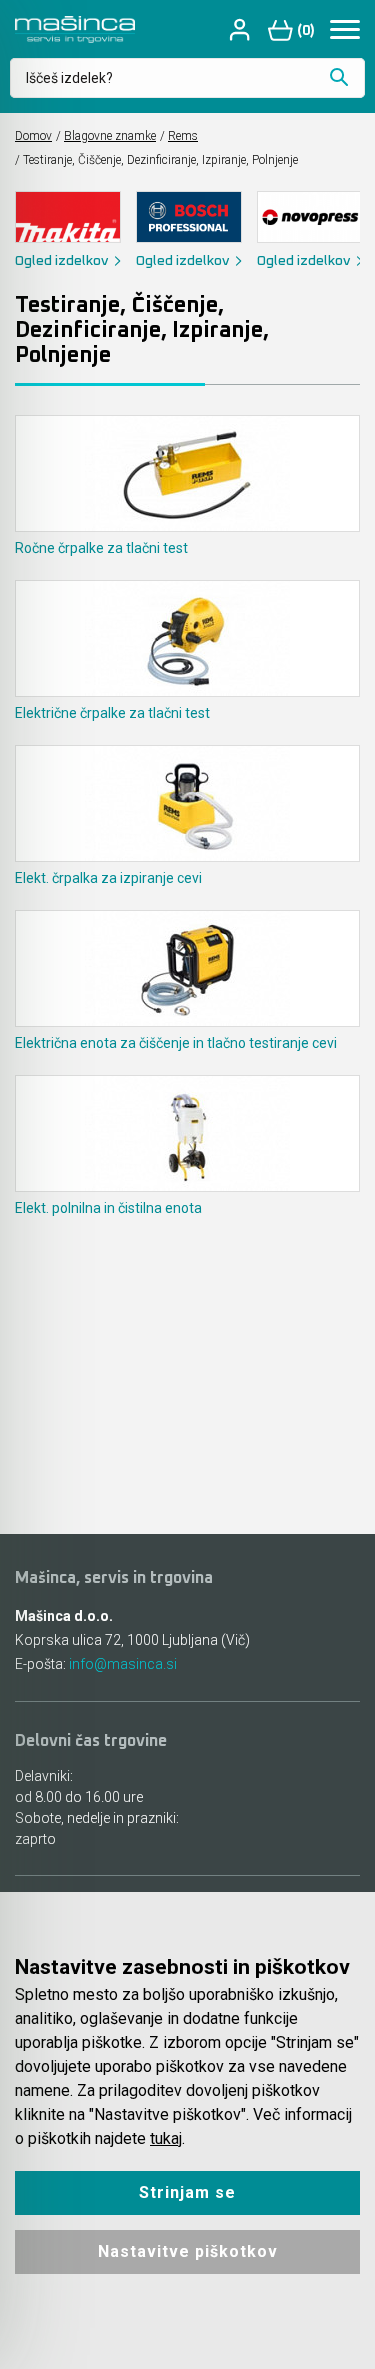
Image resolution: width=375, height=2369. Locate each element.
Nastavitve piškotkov (188, 2251)
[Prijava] (242, 29)
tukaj (166, 2138)
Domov (33, 136)
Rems (183, 136)
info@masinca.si (123, 1664)
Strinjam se (187, 2192)
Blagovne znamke (110, 136)
